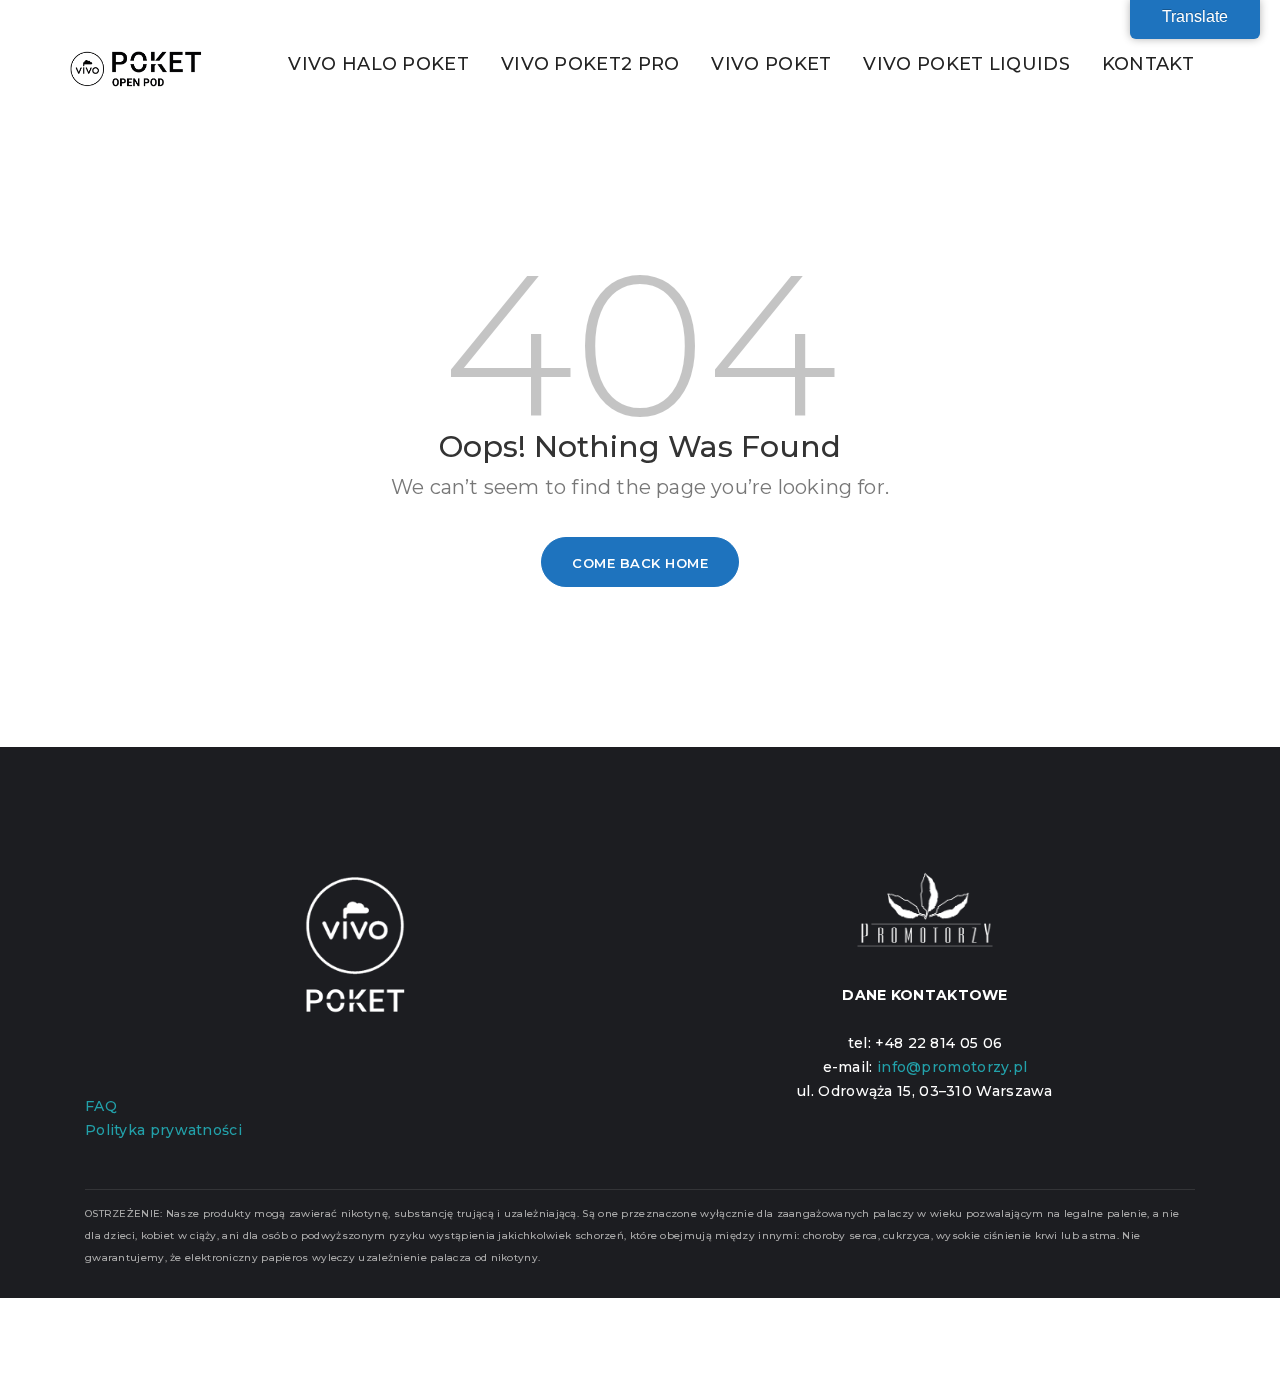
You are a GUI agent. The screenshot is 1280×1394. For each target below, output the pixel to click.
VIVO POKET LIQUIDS (966, 64)
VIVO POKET (771, 64)
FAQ (101, 1106)
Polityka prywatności (163, 1130)
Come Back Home (640, 563)
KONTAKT (1148, 64)
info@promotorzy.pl (952, 1067)
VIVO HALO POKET (378, 64)
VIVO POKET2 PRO (590, 64)
